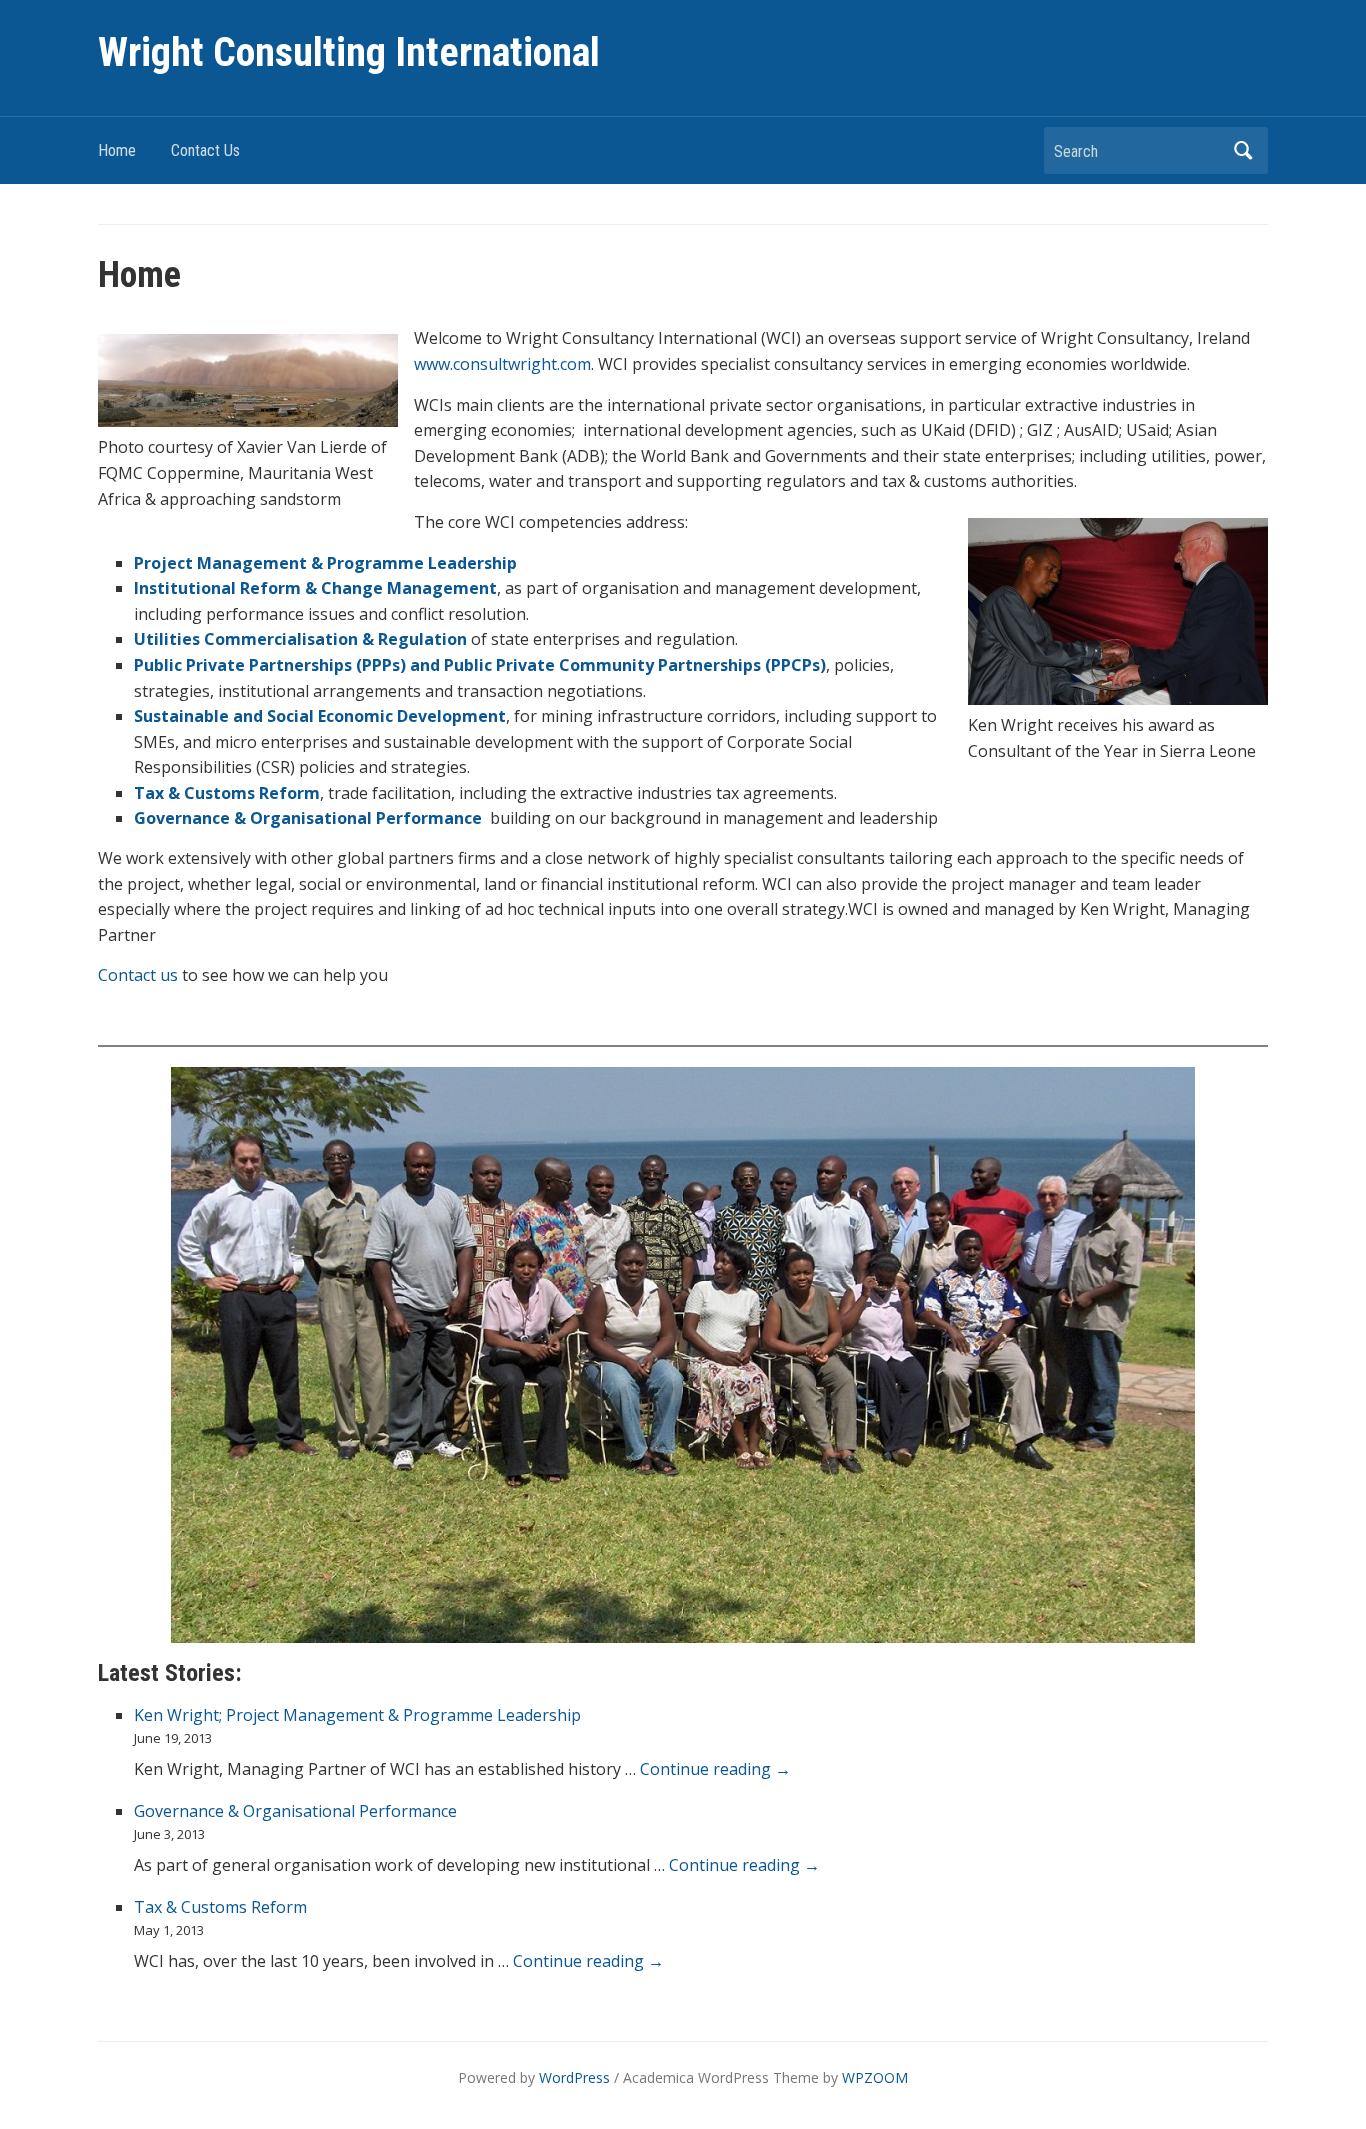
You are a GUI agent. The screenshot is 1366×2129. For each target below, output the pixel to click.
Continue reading (715, 1769)
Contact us (138, 975)
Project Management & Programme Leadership (325, 563)
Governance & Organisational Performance (308, 818)
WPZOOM (875, 2077)
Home (117, 150)
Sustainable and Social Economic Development (320, 716)
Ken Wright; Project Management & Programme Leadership (357, 1715)
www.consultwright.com (502, 364)
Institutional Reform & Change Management (315, 588)
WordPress (574, 2077)
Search (1243, 150)
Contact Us (205, 150)
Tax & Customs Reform (227, 793)
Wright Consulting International (349, 52)
